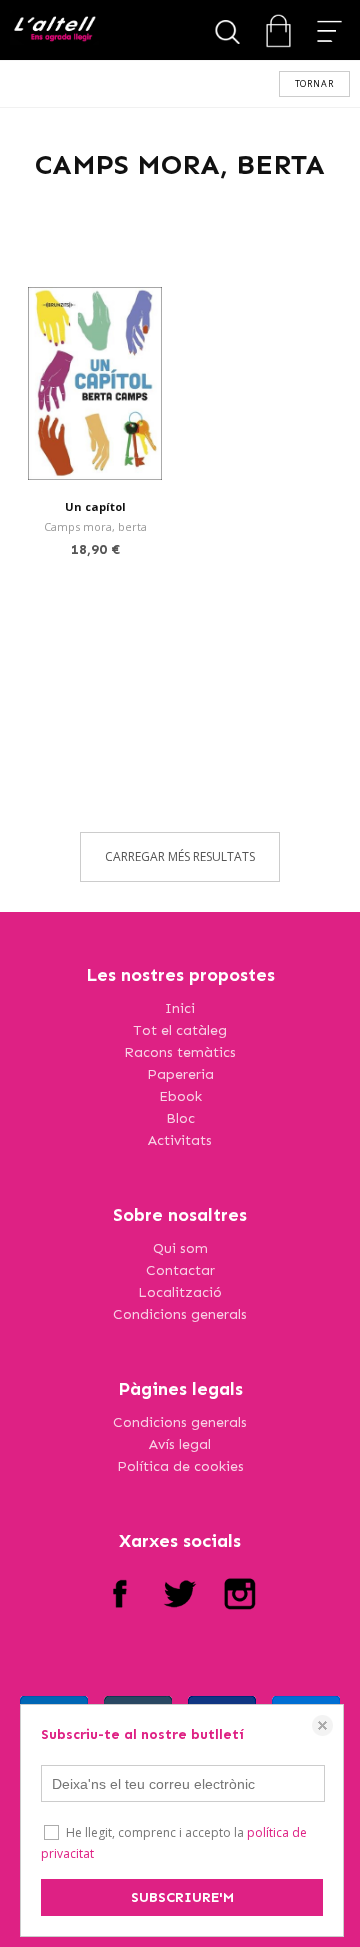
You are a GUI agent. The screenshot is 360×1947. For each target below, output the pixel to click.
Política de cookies (180, 1466)
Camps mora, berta (95, 526)
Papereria (180, 1074)
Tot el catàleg (180, 1030)
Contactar (180, 1270)
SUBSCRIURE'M (182, 1897)
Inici (180, 1008)
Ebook (180, 1096)
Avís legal (180, 1444)
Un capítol (95, 506)
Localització (180, 1292)
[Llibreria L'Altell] (54, 30)
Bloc (180, 1118)
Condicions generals (180, 1314)
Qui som (180, 1248)
